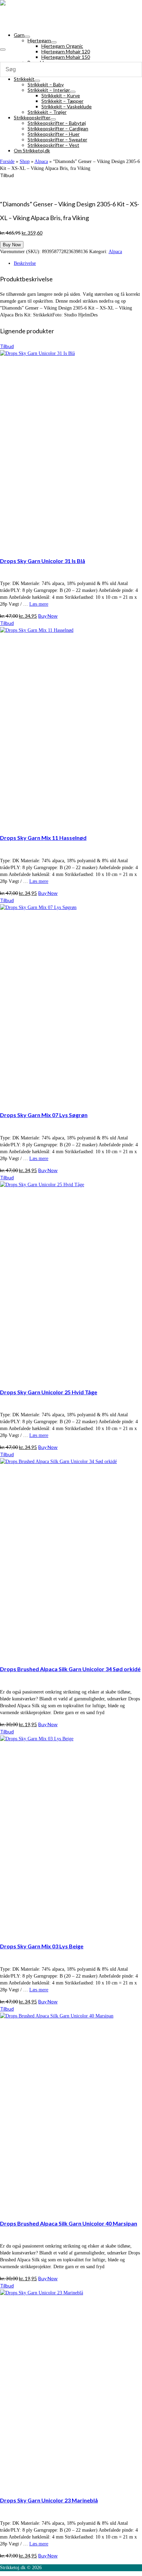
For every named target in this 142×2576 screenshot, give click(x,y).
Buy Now (12, 245)
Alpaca (115, 252)
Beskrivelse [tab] (25, 263)
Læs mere (39, 604)
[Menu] (3, 50)
